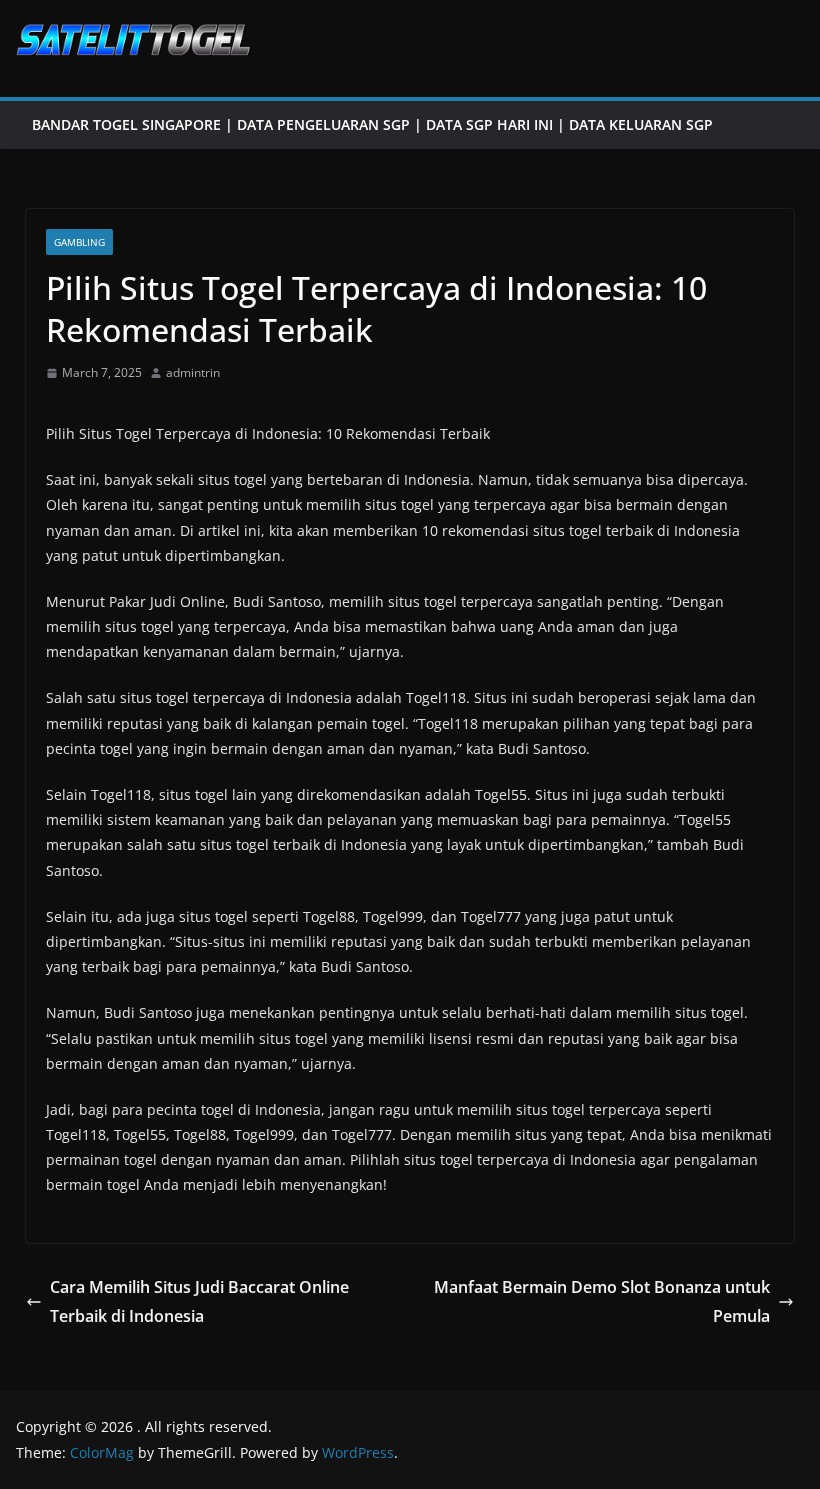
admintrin (193, 372)
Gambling (79, 242)
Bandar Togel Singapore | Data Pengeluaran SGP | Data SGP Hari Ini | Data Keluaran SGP (372, 124)
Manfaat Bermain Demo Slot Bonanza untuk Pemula (602, 1301)
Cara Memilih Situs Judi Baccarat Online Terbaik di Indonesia (199, 1301)
